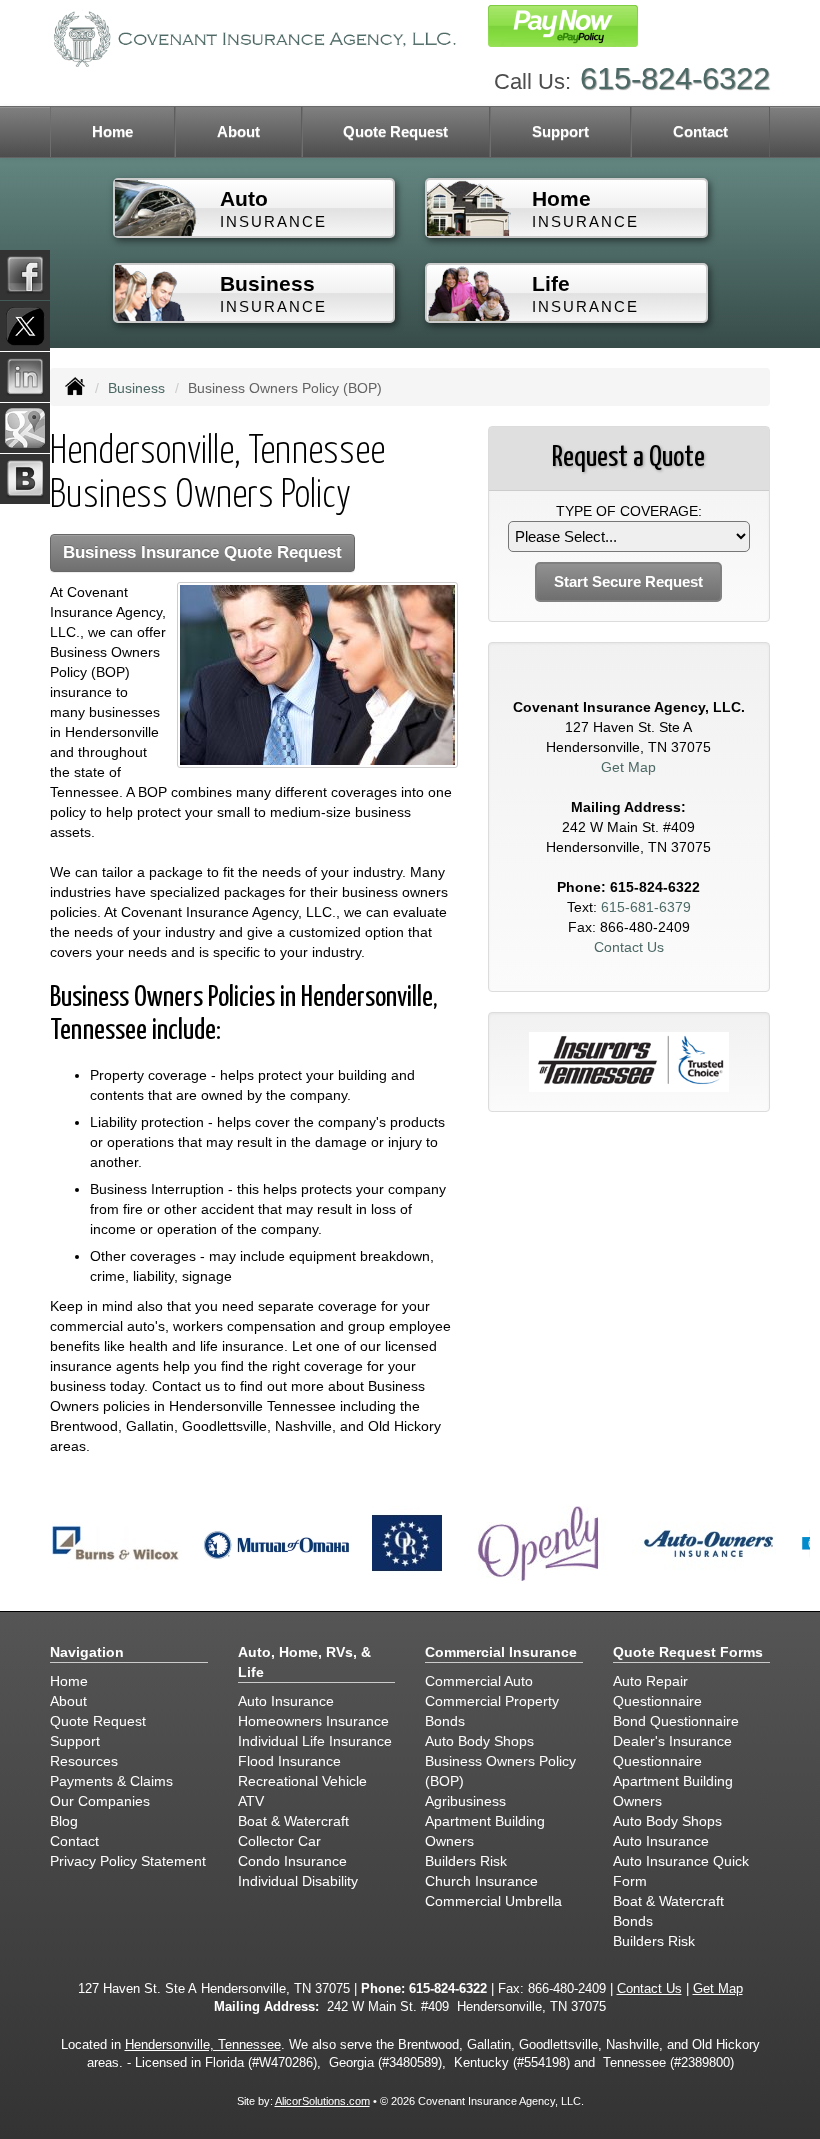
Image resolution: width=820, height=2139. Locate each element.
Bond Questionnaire (676, 1721)
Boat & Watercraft (293, 1821)
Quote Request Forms (688, 1652)
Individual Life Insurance (315, 1741)
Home (112, 131)
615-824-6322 (675, 78)
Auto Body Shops (479, 1741)
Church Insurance (481, 1881)
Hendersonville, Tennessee (203, 2045)
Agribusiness (465, 1801)
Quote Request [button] (395, 131)
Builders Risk (466, 1861)
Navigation (87, 1652)
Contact (700, 131)
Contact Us (629, 947)
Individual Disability (298, 1881)
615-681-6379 (646, 907)
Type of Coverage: (629, 511)
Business (136, 388)
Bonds (445, 1721)
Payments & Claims (111, 1781)
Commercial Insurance (501, 1652)
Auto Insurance (286, 1701)
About (238, 131)
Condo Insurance (292, 1861)
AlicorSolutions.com (322, 2101)
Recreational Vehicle (302, 1781)
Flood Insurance (289, 1761)
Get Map (628, 767)
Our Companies (100, 1801)
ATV (251, 1801)
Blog (64, 1821)
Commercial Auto (479, 1681)
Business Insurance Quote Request (202, 552)
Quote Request (98, 1721)
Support (75, 1741)
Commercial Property (492, 1701)
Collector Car (279, 1841)
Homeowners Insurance (313, 1721)
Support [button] (560, 131)
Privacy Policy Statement (128, 1861)
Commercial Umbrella (493, 1901)
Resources (84, 1761)
